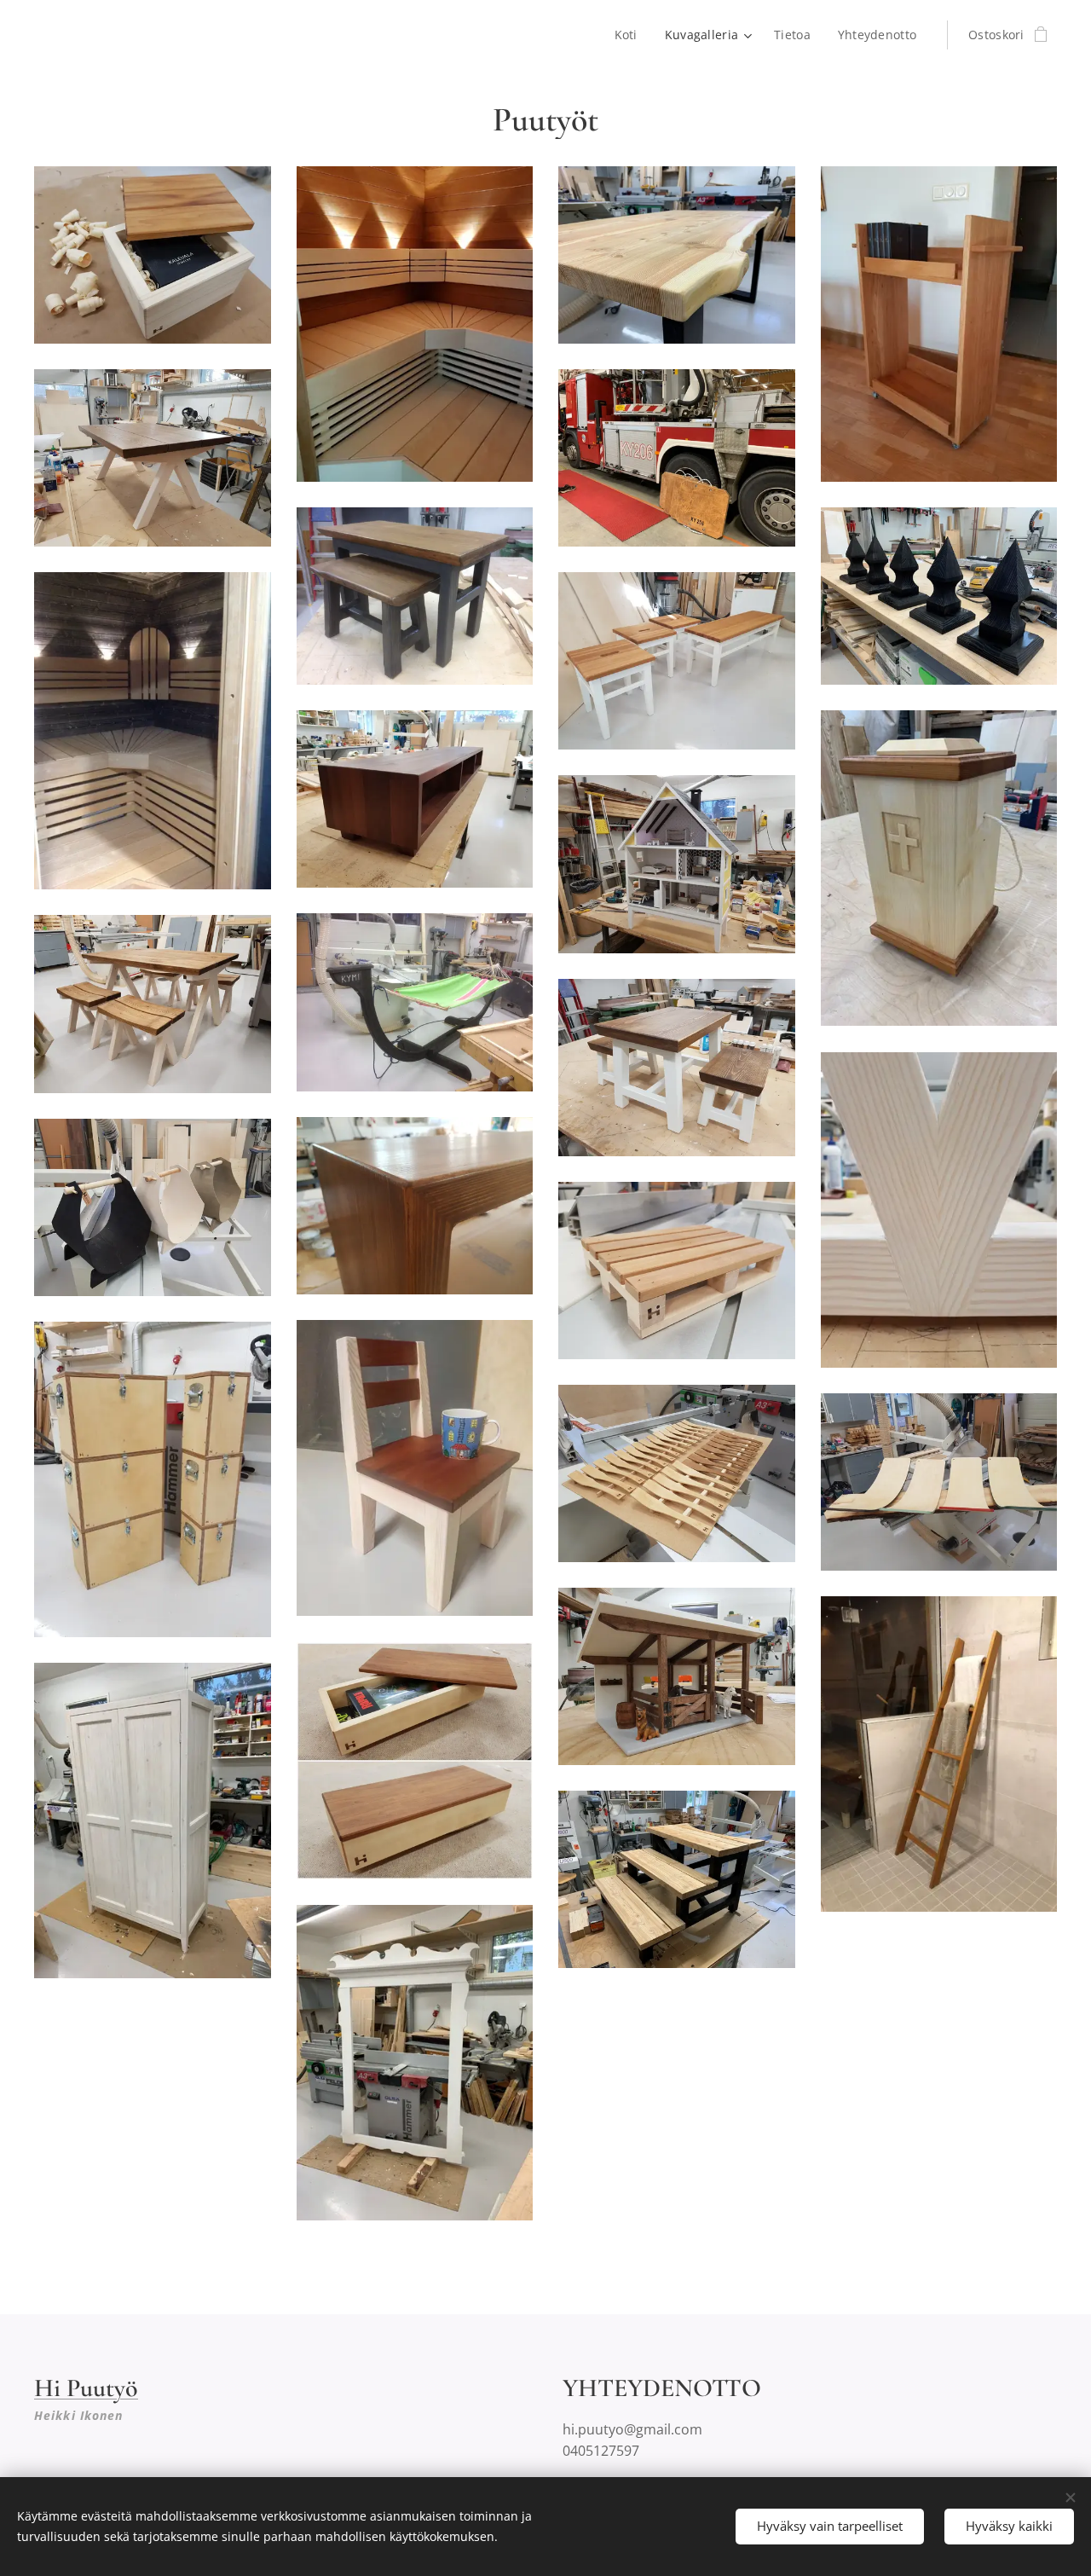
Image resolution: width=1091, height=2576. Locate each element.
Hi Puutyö (86, 2388)
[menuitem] (631, 35)
